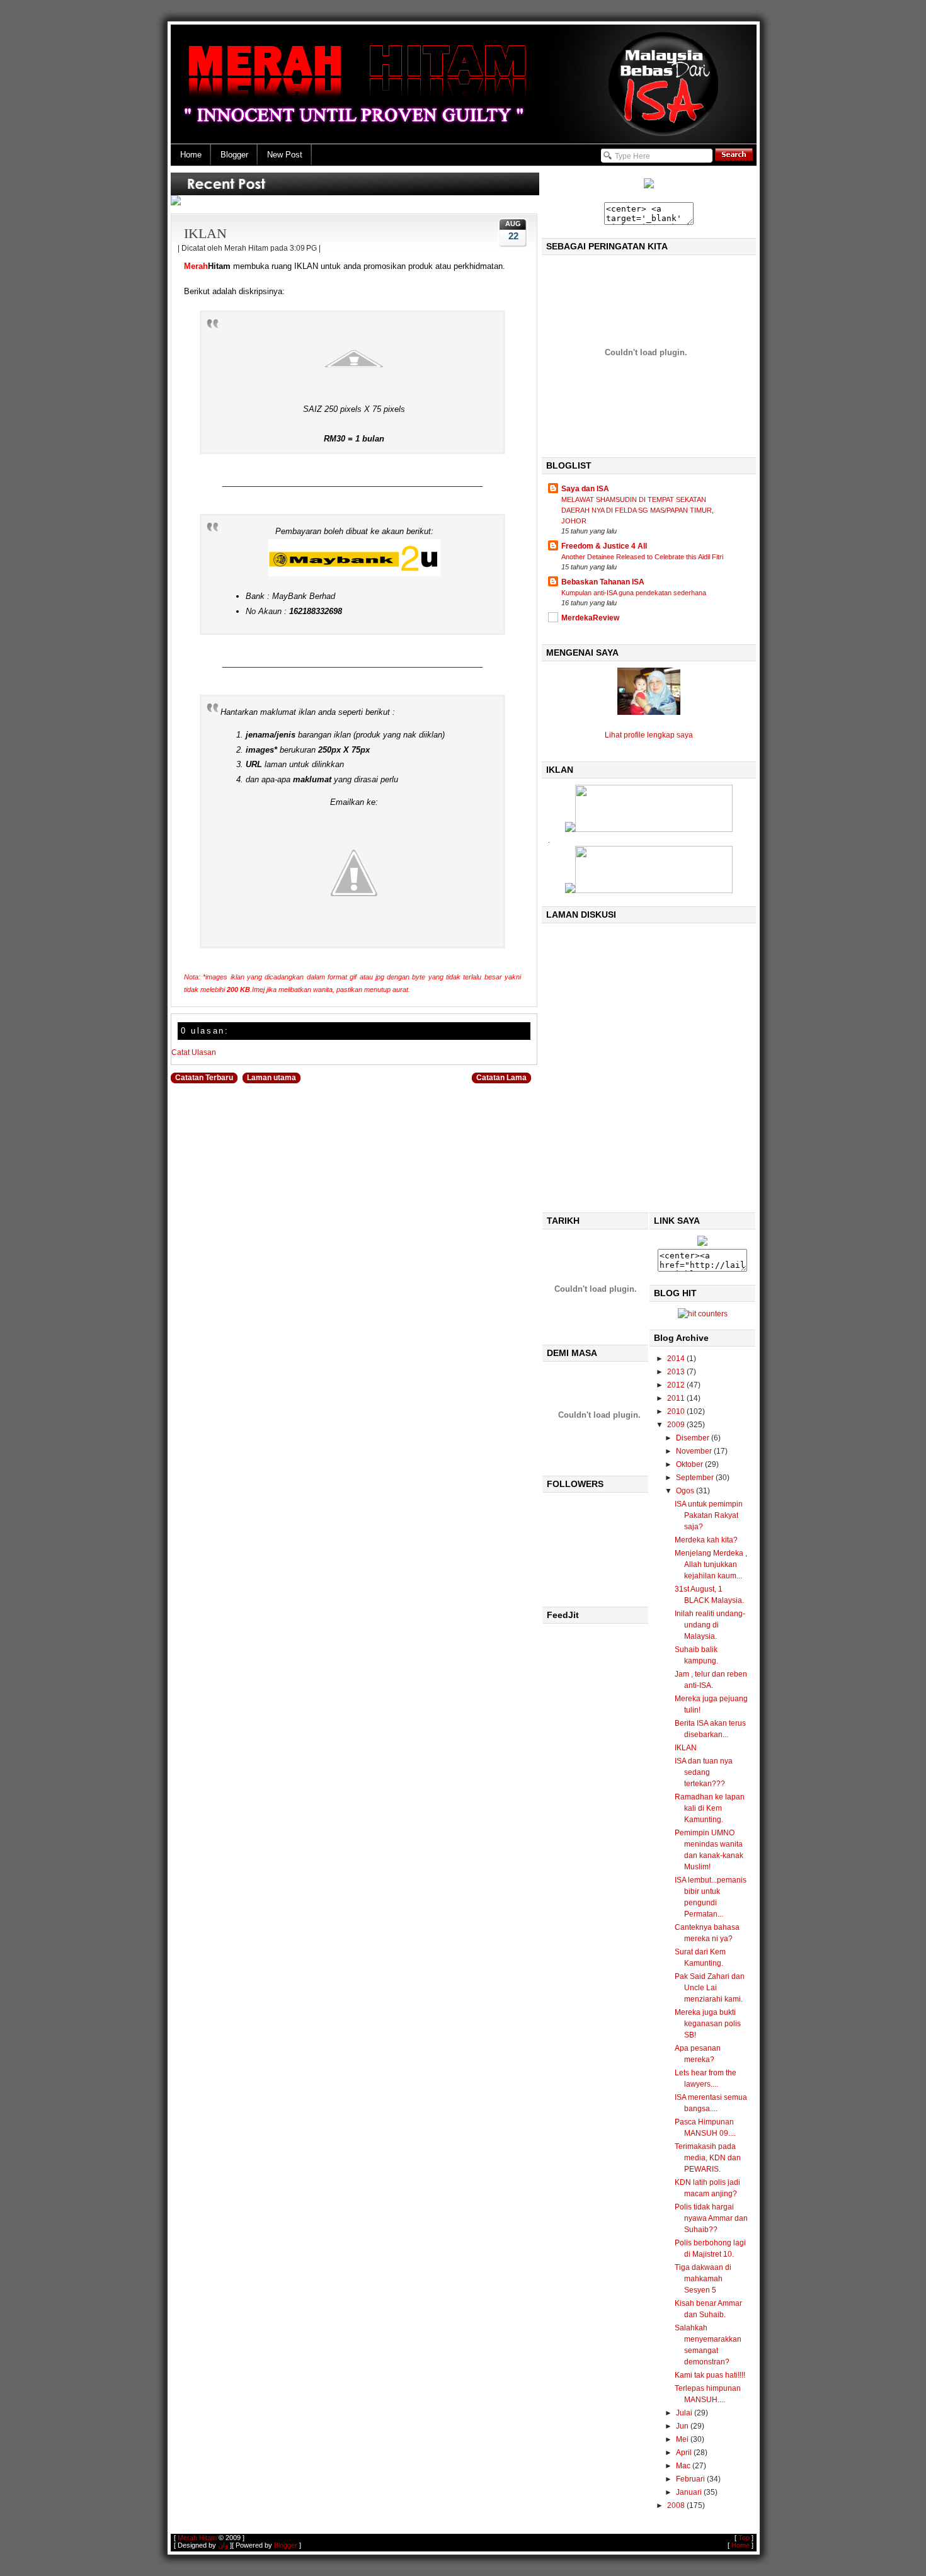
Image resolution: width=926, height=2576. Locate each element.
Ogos (686, 1491)
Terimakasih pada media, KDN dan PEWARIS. (708, 2158)
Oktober (690, 1464)
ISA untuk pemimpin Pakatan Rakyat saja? (709, 1515)
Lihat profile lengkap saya (649, 735)
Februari (691, 2479)
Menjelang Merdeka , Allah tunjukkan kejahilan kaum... (711, 1564)
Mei (683, 2439)
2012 (677, 1385)
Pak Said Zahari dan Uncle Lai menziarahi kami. (710, 1988)
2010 (677, 1411)
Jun (683, 2426)
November (695, 1451)
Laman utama (272, 1078)
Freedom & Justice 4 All (604, 546)
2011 (677, 1398)
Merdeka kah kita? (706, 1540)
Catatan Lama (501, 1078)
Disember (694, 1438)
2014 (677, 1359)
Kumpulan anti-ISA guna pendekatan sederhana (634, 593)
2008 (677, 2505)
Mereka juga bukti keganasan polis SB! (708, 2024)
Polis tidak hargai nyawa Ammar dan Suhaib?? (711, 2218)
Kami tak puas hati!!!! (710, 2375)
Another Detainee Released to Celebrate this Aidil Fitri (642, 557)
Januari (690, 2492)
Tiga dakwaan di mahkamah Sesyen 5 (703, 2279)
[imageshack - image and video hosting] (649, 186)
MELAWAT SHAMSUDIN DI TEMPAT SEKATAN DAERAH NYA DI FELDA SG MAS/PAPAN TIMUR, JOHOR (637, 510)
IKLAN (205, 233)
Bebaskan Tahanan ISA (603, 582)
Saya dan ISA (585, 489)
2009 (677, 1425)
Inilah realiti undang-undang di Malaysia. (710, 1625)
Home (191, 155)
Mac (684, 2466)
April (685, 2453)
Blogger (234, 155)
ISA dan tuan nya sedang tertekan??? (704, 1772)
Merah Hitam (197, 2538)
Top (744, 2538)
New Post (285, 155)
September (696, 1478)
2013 (677, 1372)
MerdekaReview (590, 618)
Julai (685, 2413)
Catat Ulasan (194, 1052)
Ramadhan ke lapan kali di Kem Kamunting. (710, 1808)
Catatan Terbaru (204, 1078)
